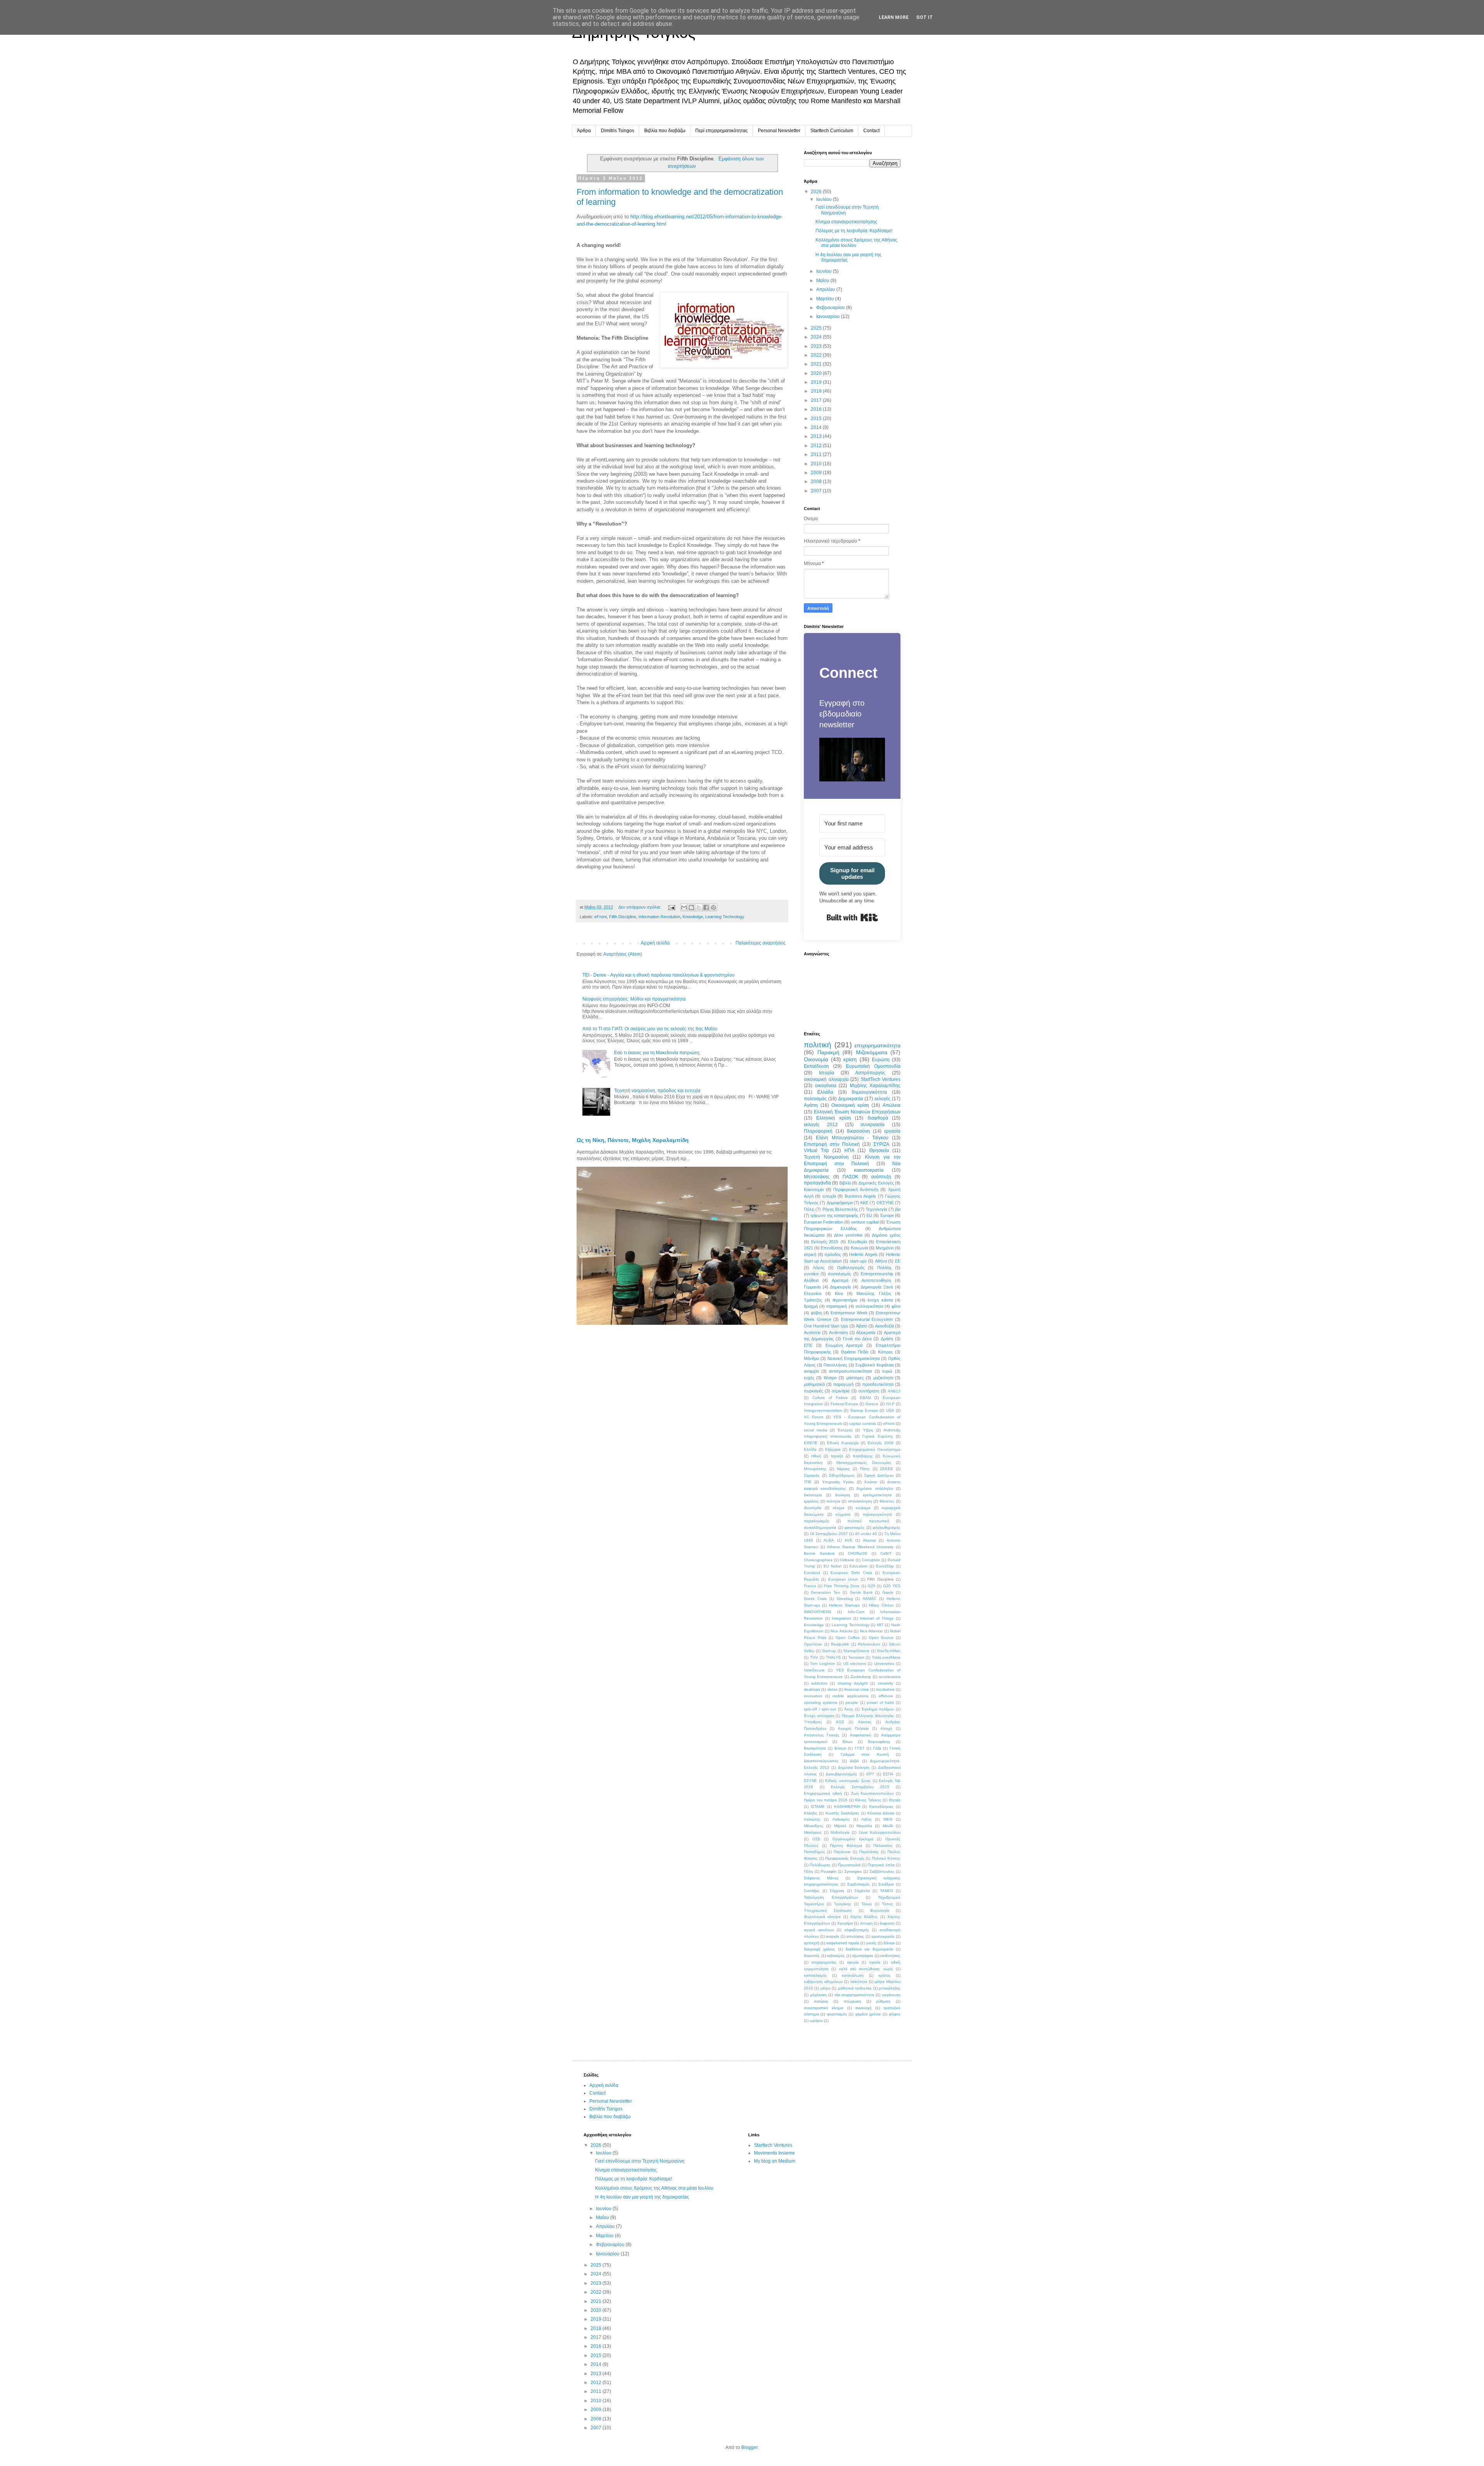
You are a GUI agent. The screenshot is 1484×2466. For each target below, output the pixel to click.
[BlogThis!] (691, 907)
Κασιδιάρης (863, 1456)
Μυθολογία (840, 1832)
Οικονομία (816, 1059)
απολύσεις (855, 1936)
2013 (817, 436)
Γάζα (877, 1748)
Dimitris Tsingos (618, 131)
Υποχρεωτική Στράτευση (828, 1910)
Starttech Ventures (773, 2145)
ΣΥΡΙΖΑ (881, 1144)
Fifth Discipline (623, 917)
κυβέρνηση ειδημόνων (823, 1982)
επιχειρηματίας (824, 1962)
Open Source (881, 1638)
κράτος (885, 1975)
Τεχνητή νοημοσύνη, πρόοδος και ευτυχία (657, 1091)
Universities (884, 1664)
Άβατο (862, 1326)
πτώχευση (852, 2001)
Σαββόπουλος (882, 1871)
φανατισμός (854, 1527)
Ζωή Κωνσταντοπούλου (872, 1793)
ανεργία (832, 1936)
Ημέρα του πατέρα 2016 (826, 1800)
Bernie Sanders (819, 1553)
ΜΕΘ (888, 1819)
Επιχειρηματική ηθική (823, 1793)
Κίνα (839, 1293)
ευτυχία (829, 1196)
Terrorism (856, 1657)
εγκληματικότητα (877, 1495)
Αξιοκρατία (866, 1333)
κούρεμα (863, 1508)
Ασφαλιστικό (860, 1735)
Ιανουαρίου (829, 317)
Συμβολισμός (859, 1884)
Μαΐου (823, 281)
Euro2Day (885, 1566)
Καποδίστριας (881, 1807)
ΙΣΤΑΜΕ (818, 1807)
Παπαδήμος (814, 1852)
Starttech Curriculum (832, 131)
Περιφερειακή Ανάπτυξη (856, 1190)
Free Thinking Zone (842, 1586)
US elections (855, 1664)
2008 (817, 482)
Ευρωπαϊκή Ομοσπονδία (873, 1066)
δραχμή (811, 1306)
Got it (925, 17)
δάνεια (889, 1943)
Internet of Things (877, 1618)
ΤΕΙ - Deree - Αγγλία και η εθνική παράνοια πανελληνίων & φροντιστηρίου (659, 975)
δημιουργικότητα (869, 1092)
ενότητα (833, 1501)
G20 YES (892, 1586)
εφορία (853, 1962)
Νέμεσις (843, 1469)
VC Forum (813, 1417)
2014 (817, 427)
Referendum (869, 1644)
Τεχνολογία (876, 1209)
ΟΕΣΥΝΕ (885, 1203)
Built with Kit (852, 917)
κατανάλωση (853, 1975)
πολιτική (818, 1045)
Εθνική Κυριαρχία (843, 1443)
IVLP (890, 1404)
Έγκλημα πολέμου (878, 1709)
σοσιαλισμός (839, 1274)
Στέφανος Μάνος (821, 1878)
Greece (872, 1404)
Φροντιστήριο (845, 1300)
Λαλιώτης (812, 1819)
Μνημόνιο (885, 1248)
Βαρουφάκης (879, 1742)
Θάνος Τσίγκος (868, 1800)
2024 (817, 337)
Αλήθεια (811, 1280)
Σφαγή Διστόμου (879, 1475)
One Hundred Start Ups (826, 1326)
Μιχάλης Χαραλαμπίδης (875, 1086)
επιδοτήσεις (890, 1956)
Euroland (812, 1573)
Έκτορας (845, 1430)
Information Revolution (659, 917)
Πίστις (865, 1469)
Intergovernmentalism (823, 1410)
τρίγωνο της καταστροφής (834, 1215)
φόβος (817, 1313)
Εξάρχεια (833, 1449)
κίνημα (839, 1508)
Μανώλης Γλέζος (874, 1293)
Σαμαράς (812, 1475)
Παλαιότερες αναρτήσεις (761, 943)
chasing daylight (853, 1683)
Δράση (887, 1339)
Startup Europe (864, 1410)
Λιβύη (866, 1819)
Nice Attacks (842, 1631)
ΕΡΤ (870, 1774)
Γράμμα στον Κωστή (865, 1754)
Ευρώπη (881, 1060)
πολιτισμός (815, 1099)
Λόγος (819, 1268)
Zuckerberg (861, 1677)
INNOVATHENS (818, 1612)
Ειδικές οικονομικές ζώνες (848, 1781)
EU (869, 1215)
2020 (817, 373)
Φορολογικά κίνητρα (822, 1917)
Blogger (749, 2447)
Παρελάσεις (869, 1852)
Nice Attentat (871, 1631)
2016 (817, 409)
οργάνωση (891, 1995)
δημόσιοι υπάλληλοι (875, 1488)
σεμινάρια (841, 1391)
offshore (886, 1696)
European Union (843, 1579)
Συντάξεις (812, 1891)
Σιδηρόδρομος (842, 1475)
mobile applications (850, 1696)
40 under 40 (866, 1534)
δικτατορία (813, 1495)
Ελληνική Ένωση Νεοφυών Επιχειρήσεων (857, 1112)
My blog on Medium (775, 2161)
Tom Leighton (822, 1664)
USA (890, 1410)
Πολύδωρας (820, 1865)
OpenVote (813, 1644)
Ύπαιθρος (813, 1722)
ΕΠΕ (808, 1345)
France (810, 1586)
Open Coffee (848, 1638)
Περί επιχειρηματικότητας (722, 131)
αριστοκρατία (883, 1936)
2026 (817, 192)
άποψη (866, 1923)
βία (898, 1209)
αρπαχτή (812, 1943)
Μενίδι (888, 1826)
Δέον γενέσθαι (848, 1235)
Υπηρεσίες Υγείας (838, 1482)
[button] (852, 761)
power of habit (880, 1703)
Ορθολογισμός (851, 1268)
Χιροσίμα (845, 1923)
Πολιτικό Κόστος (886, 1858)
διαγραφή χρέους (819, 1949)
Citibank (847, 1560)
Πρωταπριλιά (849, 1865)
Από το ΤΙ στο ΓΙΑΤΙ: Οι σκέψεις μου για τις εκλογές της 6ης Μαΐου (650, 1029)
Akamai (870, 1540)
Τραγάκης (843, 1904)
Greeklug (845, 1599)
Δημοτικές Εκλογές (876, 1183)
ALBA (829, 1540)
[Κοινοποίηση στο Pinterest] (713, 907)
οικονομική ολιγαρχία (826, 1079)
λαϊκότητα (859, 1982)
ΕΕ (898, 1261)
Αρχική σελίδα (655, 943)
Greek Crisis (815, 1599)
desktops (812, 1689)
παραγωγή (843, 1384)
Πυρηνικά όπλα (881, 1865)
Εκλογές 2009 (881, 1443)
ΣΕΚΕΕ (887, 1469)
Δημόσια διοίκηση (854, 1767)
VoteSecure (814, 1670)
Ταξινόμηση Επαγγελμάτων (831, 1897)
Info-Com (856, 1612)
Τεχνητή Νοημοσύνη (826, 1157)
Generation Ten (825, 1592)
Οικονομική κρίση (850, 1105)
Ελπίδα (810, 1449)
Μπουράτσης (815, 1469)
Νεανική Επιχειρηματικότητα (853, 1358)
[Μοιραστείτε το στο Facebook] (706, 907)
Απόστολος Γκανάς (822, 1735)
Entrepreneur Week (849, 1313)
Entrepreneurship (877, 1274)
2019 (817, 382)
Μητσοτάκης (817, 1177)
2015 (817, 419)
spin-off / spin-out (820, 1709)
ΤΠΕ (808, 1482)
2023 (817, 346)
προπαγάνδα (817, 1183)
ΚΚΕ (864, 1203)
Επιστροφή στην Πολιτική (832, 1144)
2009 (817, 473)
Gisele (888, 1592)
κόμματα (843, 1514)
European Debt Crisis (851, 1573)
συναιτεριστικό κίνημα (824, 2008)
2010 (817, 464)
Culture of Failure (830, 1398)
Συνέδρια (886, 1884)
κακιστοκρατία (869, 1170)
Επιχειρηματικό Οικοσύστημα (875, 1449)
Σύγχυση (837, 1891)
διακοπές (812, 1956)
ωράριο (816, 2021)
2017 (817, 400)
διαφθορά (878, 1118)
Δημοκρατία (851, 1099)
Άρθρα (584, 131)
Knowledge (693, 917)
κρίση (850, 1059)
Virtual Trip (816, 1150)
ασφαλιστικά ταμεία (843, 1943)
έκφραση (887, 1923)
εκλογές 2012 (821, 1125)
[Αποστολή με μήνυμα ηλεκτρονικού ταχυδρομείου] (684, 907)
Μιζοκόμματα (872, 1052)
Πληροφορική (818, 1131)
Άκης (849, 1709)
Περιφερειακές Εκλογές (845, 1858)
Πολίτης (884, 1268)
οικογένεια (826, 1086)
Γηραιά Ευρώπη (877, 1436)
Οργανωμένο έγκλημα (853, 1839)
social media (816, 1430)
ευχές (809, 1378)
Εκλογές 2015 (825, 1242)
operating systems (820, 1703)
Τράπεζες (813, 1300)
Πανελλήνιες (835, 1365)
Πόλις (809, 1209)
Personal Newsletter (779, 131)
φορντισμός (837, 2014)
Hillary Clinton (881, 1605)
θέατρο (830, 1378)
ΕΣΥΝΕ (810, 1781)
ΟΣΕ (816, 1839)
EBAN (865, 1398)
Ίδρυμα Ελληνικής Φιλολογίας (868, 1716)
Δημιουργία (840, 1287)
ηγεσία (875, 1962)
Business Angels (860, 1196)
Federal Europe (844, 1404)
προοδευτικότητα (878, 1384)
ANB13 (894, 1391)
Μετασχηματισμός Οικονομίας (864, 1463)
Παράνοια (842, 1852)
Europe (887, 1215)
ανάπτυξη (881, 1177)
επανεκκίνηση (860, 1501)
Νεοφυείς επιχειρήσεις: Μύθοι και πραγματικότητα (634, 999)
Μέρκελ (840, 1826)
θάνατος (887, 1501)
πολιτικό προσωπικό (868, 1521)
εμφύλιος (811, 1501)
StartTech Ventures (881, 1079)
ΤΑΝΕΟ (887, 1891)
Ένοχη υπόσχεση (819, 1716)
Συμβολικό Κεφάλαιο (875, 1365)
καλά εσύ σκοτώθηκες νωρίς (866, 1969)
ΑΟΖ (840, 1722)
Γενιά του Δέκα (857, 1339)
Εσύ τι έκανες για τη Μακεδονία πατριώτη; (657, 1053)
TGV (814, 1657)
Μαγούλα (864, 1826)
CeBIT (886, 1553)
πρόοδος (833, 1254)
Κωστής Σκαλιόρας (842, 1813)
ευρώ (887, 1371)
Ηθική (816, 1456)
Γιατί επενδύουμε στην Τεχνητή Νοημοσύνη (640, 2161)
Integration (841, 1618)
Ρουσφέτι (829, 1871)
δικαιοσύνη (858, 1131)
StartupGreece (856, 1651)
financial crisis (857, 1689)
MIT (880, 1625)
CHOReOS (858, 1553)
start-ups (858, 1261)
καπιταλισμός (815, 1975)
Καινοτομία (814, 1190)
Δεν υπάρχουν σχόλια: (640, 907)
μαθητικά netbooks (855, 1988)
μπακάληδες (890, 1988)
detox (832, 1689)
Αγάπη (811, 1105)
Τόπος (888, 1904)
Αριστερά (840, 1280)
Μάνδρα (811, 1358)
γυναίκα (811, 1274)
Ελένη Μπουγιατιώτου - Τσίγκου (852, 1138)
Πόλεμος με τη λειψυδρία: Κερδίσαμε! (854, 231)
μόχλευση (818, 1995)
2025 (817, 328)
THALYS (833, 1657)
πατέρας (821, 2001)
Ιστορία (826, 1073)
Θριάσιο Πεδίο (855, 1352)
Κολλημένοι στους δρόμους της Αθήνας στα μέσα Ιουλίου (654, 2188)
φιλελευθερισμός (887, 1527)
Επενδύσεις (832, 1248)
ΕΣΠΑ (888, 1774)
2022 (817, 355)
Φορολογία (880, 1910)
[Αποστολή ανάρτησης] (671, 907)
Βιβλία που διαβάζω (665, 131)
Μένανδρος (814, 1826)
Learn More (894, 17)
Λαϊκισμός (841, 1819)
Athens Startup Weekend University (860, 1547)
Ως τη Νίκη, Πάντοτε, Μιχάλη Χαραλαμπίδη (633, 1140)
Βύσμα (840, 1748)
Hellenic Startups (844, 1605)
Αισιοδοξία (884, 1326)
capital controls (862, 1424)
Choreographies (818, 1560)
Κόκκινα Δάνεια (881, 1813)
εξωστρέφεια (863, 1956)
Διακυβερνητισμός (842, 1774)
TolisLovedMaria (886, 1657)
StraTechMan (889, 1651)
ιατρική (810, 1254)
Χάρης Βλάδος (864, 1917)
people (852, 1703)
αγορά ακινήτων (819, 1930)
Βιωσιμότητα (815, 1748)
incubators (885, 1689)
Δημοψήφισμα (840, 1203)
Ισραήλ (837, 1456)
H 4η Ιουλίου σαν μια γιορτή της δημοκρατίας (642, 2197)
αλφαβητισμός (857, 1930)
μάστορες (855, 1378)
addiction (819, 1683)
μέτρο (825, 1988)
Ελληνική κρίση (833, 1118)
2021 (817, 364)
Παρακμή (828, 1052)
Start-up (829, 1651)
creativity (885, 1683)
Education (859, 1566)
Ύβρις (868, 1430)
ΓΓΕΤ (860, 1748)
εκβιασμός (836, 1956)
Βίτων (848, 1742)
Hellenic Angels (863, 1254)
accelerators (890, 1677)
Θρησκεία (879, 1150)
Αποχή (886, 1728)
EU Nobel (832, 1566)
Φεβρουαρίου (831, 308)
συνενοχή (863, 2008)
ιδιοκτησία (813, 1508)
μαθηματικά (814, 1384)
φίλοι (896, 1306)
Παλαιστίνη (883, 1846)
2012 (817, 446)
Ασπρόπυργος (870, 1073)
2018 (817, 391)
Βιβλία (845, 1183)
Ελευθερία (857, 1242)
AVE (849, 1540)
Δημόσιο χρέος (886, 1235)
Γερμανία (812, 1287)
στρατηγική (836, 1306)
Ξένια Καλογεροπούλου (879, 1832)
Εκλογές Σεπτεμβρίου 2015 (860, 1787)
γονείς (871, 1943)
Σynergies (853, 1871)
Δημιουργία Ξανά (877, 1287)
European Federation (824, 1222)
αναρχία (811, 1371)
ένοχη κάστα (880, 1300)
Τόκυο (867, 1904)
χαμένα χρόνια (868, 2014)
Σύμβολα (862, 1891)
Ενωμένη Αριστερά (844, 1345)
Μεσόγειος (813, 1832)
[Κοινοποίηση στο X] (699, 907)
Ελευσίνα (813, 1293)
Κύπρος (885, 1352)
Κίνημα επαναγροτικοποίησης (846, 222)
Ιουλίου (825, 199)
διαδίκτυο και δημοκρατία (869, 1949)
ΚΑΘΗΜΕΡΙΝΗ (847, 1807)
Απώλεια (892, 1105)
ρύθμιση (883, 2001)
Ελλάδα (825, 1092)
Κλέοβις (811, 1813)
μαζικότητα (883, 1378)
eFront (601, 917)
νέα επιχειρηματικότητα (854, 1995)
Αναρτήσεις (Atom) (623, 954)
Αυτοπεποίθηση (876, 1280)
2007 (817, 491)
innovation (813, 1696)
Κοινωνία (859, 1248)
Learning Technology (725, 917)
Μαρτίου (826, 299)
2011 (817, 454)
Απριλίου (826, 289)
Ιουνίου (825, 271)
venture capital (865, 1222)
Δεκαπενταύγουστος (821, 1761)
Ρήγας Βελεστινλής (840, 1209)
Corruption (871, 1560)
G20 (871, 1586)
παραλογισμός (817, 1521)
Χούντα (870, 1482)
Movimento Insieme (774, 2153)
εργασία (892, 1131)
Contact (871, 131)
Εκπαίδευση (816, 1066)
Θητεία (895, 1800)
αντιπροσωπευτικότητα (850, 1371)
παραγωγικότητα (877, 1514)
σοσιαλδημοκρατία (820, 1527)
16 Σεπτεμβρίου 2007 (829, 1534)
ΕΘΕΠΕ (811, 1443)
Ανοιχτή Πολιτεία (853, 1728)
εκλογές (882, 1099)
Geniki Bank (861, 1592)
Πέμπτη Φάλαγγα (846, 1846)
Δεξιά (854, 1761)
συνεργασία (873, 1125)
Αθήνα (881, 1261)
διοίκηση (843, 1495)
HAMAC (870, 1599)
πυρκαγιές (813, 1391)
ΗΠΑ (849, 1150)
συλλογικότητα (869, 1306)
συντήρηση (869, 1391)
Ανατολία (812, 1333)
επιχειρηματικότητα (877, 1045)
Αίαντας (865, 1722)
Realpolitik (840, 1644)
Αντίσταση (838, 1333)
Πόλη (808, 1871)
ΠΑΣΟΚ (850, 1177)
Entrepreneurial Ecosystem (867, 1319)
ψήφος (895, 2014)
